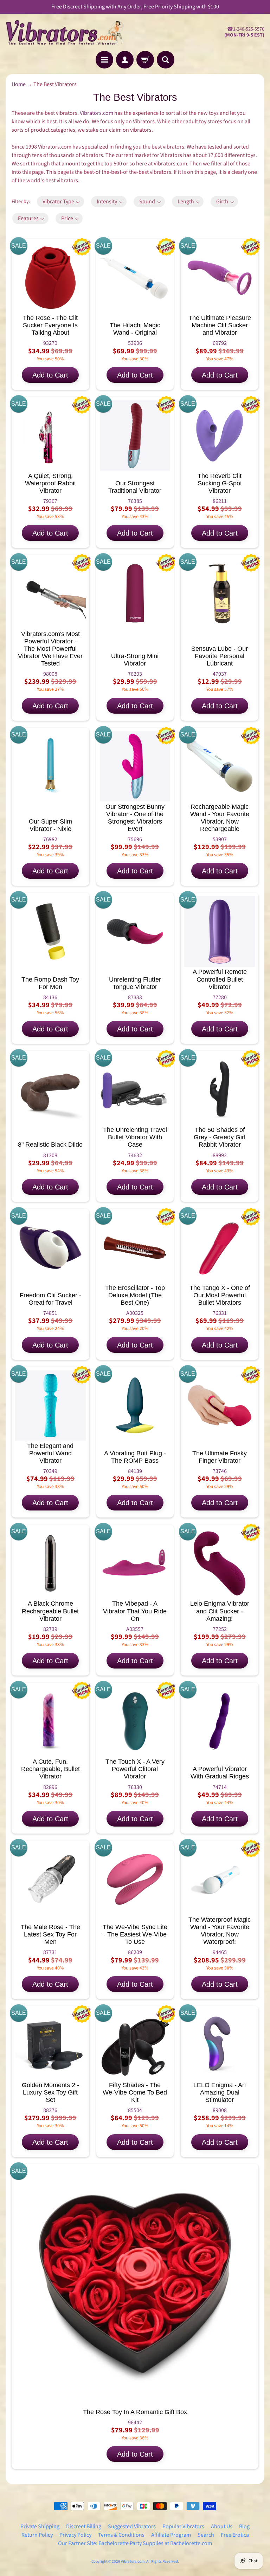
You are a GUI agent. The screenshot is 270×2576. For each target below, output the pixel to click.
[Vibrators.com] (70, 32)
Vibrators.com (97, 113)
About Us (222, 2526)
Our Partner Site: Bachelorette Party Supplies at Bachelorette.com (135, 2543)
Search (206, 2535)
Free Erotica (235, 2535)
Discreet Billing (84, 2526)
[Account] (125, 60)
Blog (244, 2526)
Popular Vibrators (183, 2526)
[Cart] (145, 60)
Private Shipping (40, 2526)
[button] (60, 202)
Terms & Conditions (121, 2535)
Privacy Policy (75, 2535)
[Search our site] (166, 60)
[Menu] (104, 60)
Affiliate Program (171, 2535)
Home (19, 84)
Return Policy (37, 2535)
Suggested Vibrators (132, 2526)
